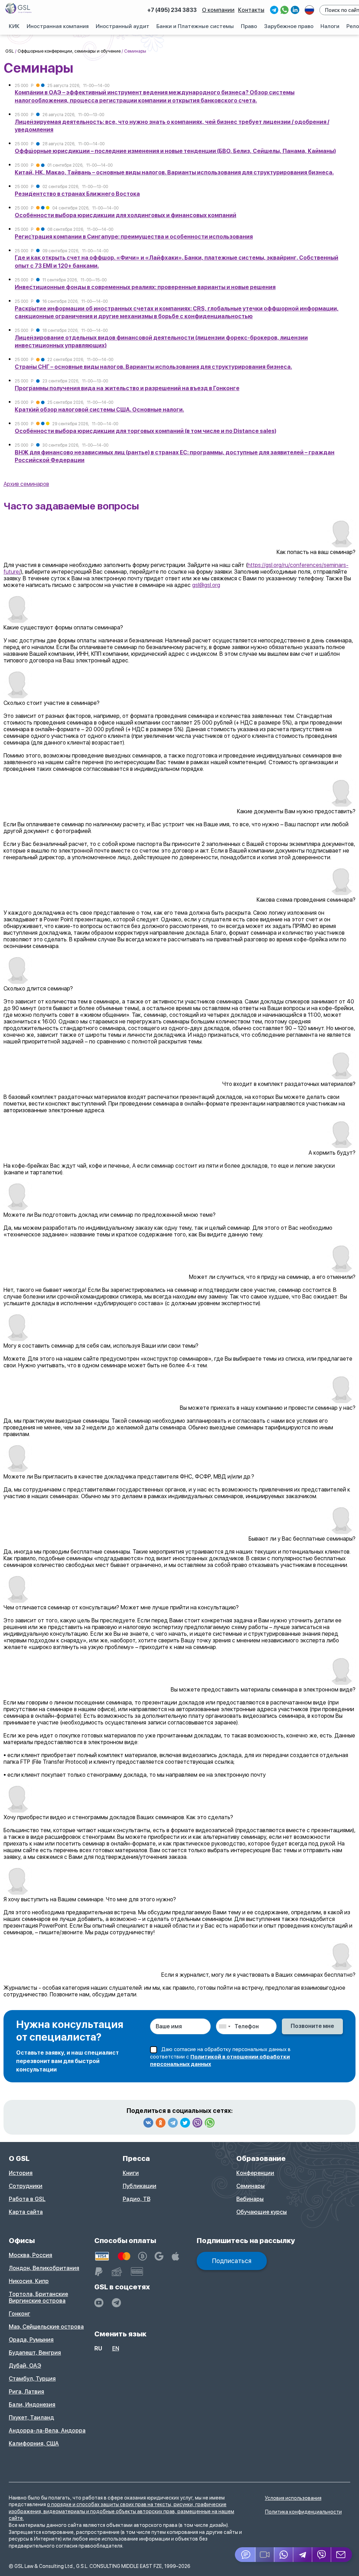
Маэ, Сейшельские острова (46, 2327)
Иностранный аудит (123, 26)
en (116, 2348)
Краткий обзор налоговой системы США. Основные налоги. (99, 410)
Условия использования (293, 2498)
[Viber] (197, 2123)
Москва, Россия (31, 2255)
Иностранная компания (58, 26)
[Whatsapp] (210, 2123)
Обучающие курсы (262, 2212)
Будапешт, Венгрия (35, 2353)
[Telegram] (173, 2123)
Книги (131, 2173)
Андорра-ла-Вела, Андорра (47, 2431)
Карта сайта (26, 2212)
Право (249, 26)
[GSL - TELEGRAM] (116, 2303)
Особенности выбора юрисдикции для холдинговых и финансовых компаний (126, 215)
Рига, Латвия (26, 2392)
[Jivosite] (245, 2555)
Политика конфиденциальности (303, 2512)
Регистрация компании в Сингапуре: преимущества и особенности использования (134, 237)
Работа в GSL (27, 2199)
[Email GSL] (342, 2555)
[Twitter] (185, 2123)
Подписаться (232, 2261)
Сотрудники (26, 2186)
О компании (218, 10)
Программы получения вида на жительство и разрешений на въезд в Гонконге (127, 388)
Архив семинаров (26, 484)
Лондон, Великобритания (44, 2268)
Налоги (330, 26)
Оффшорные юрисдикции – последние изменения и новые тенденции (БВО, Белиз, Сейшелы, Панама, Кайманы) (175, 151)
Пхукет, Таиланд (31, 2418)
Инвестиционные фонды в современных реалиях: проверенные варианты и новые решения (145, 287)
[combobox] (224, 2026)
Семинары (250, 2186)
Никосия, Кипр (29, 2281)
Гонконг (19, 2314)
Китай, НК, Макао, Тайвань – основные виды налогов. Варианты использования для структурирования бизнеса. (174, 172)
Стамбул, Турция (32, 2379)
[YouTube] (99, 2303)
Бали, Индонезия (32, 2405)
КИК (14, 26)
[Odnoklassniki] (161, 2123)
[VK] (148, 2123)
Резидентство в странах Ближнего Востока (77, 194)
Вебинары (250, 2199)
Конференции (255, 2173)
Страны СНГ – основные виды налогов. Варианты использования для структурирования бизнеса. (153, 367)
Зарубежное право (289, 26)
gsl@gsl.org (206, 585)
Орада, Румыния (31, 2340)
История (21, 2173)
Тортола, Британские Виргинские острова (38, 2297)
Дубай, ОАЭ (25, 2366)
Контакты (251, 10)
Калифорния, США (34, 2444)
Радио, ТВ (137, 2199)
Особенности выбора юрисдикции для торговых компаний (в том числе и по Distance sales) (145, 431)
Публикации (140, 2186)
